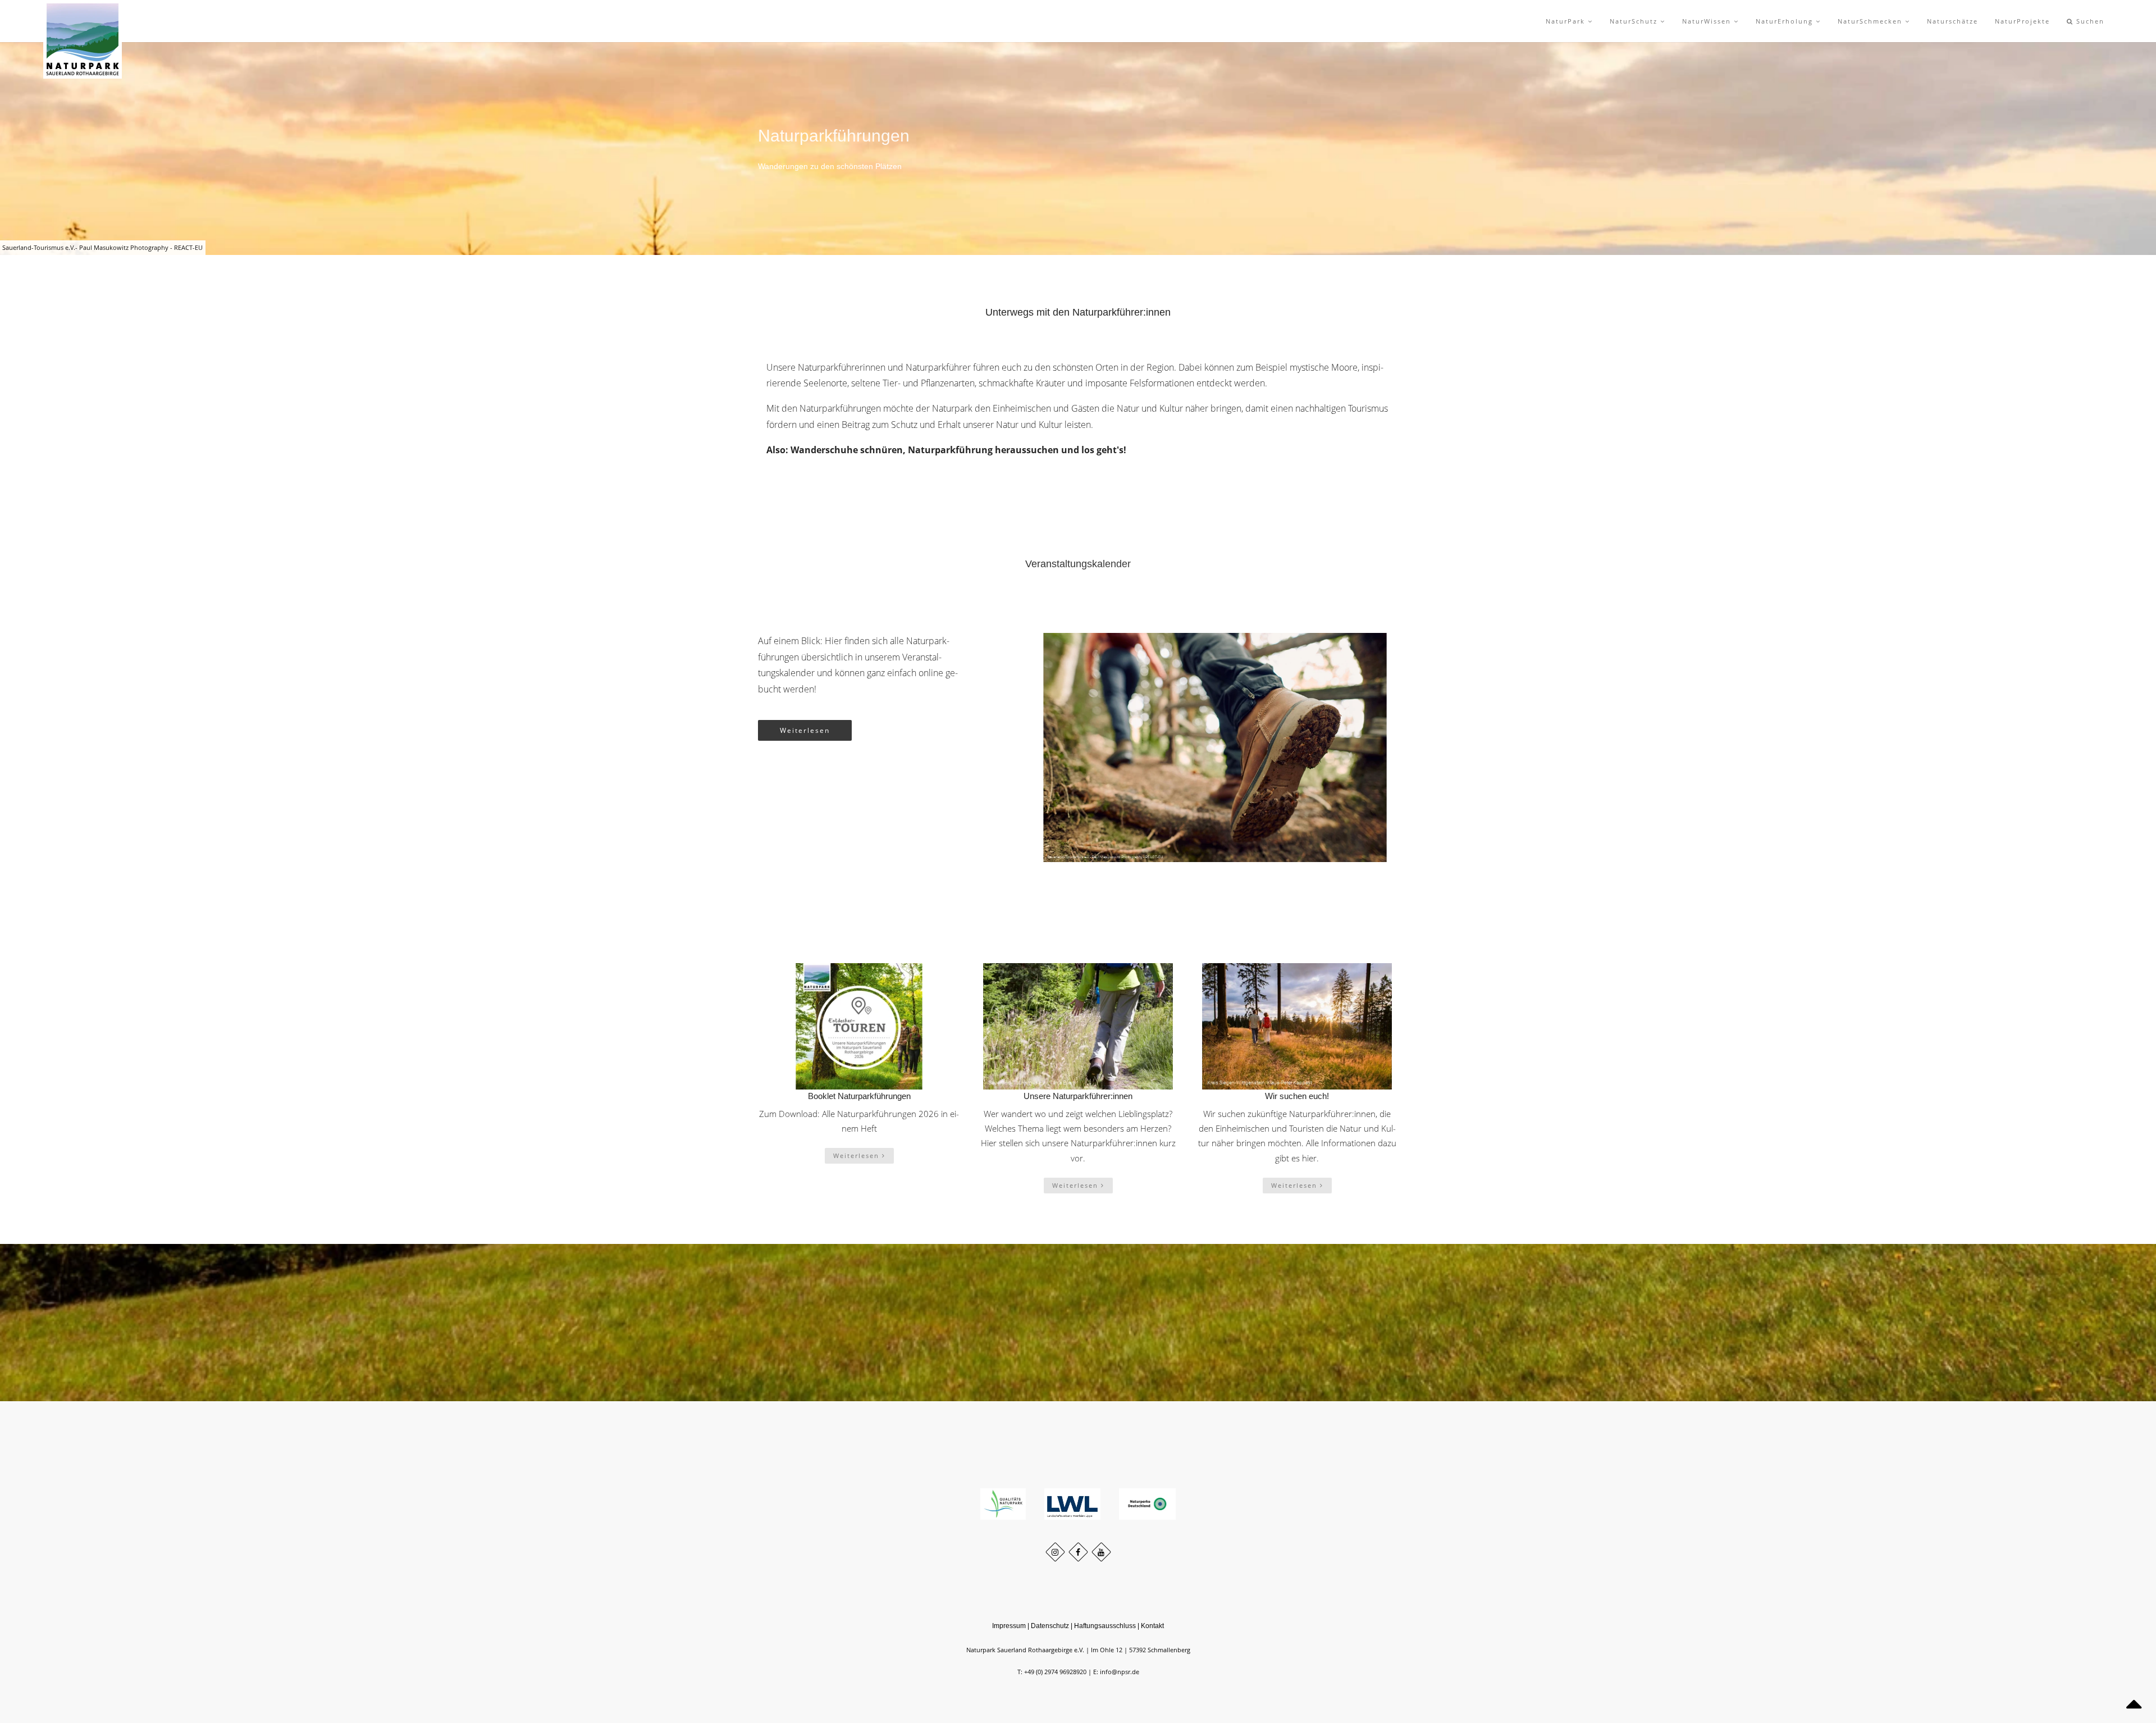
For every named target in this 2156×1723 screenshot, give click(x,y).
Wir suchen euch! (1297, 1096)
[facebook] (1078, 1552)
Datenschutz (1050, 1626)
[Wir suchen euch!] (1297, 1026)
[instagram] (1055, 1552)
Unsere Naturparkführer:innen (1078, 1096)
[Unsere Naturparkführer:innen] (1078, 1026)
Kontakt (1152, 1626)
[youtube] (1101, 1552)
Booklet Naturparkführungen (859, 1096)
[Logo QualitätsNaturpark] (1004, 1503)
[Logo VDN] (1148, 1503)
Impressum (1009, 1626)
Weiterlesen (805, 730)
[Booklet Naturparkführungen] (859, 1026)
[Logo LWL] (1073, 1503)
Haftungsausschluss (1105, 1626)
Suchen (2089, 21)
